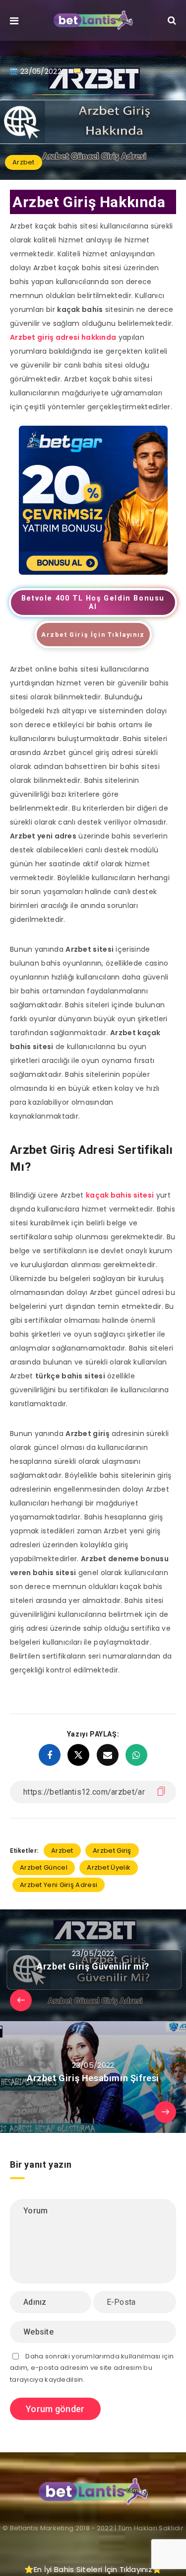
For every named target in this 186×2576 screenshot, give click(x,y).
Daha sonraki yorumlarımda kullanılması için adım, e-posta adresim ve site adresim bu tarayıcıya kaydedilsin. (92, 2368)
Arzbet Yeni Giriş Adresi (59, 1885)
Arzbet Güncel (44, 1867)
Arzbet (24, 162)
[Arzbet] (93, 572)
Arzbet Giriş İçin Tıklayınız (93, 635)
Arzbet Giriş (112, 1851)
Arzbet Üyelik (109, 1867)
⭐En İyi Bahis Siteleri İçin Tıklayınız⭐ (93, 2569)
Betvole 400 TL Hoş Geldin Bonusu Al (93, 603)
